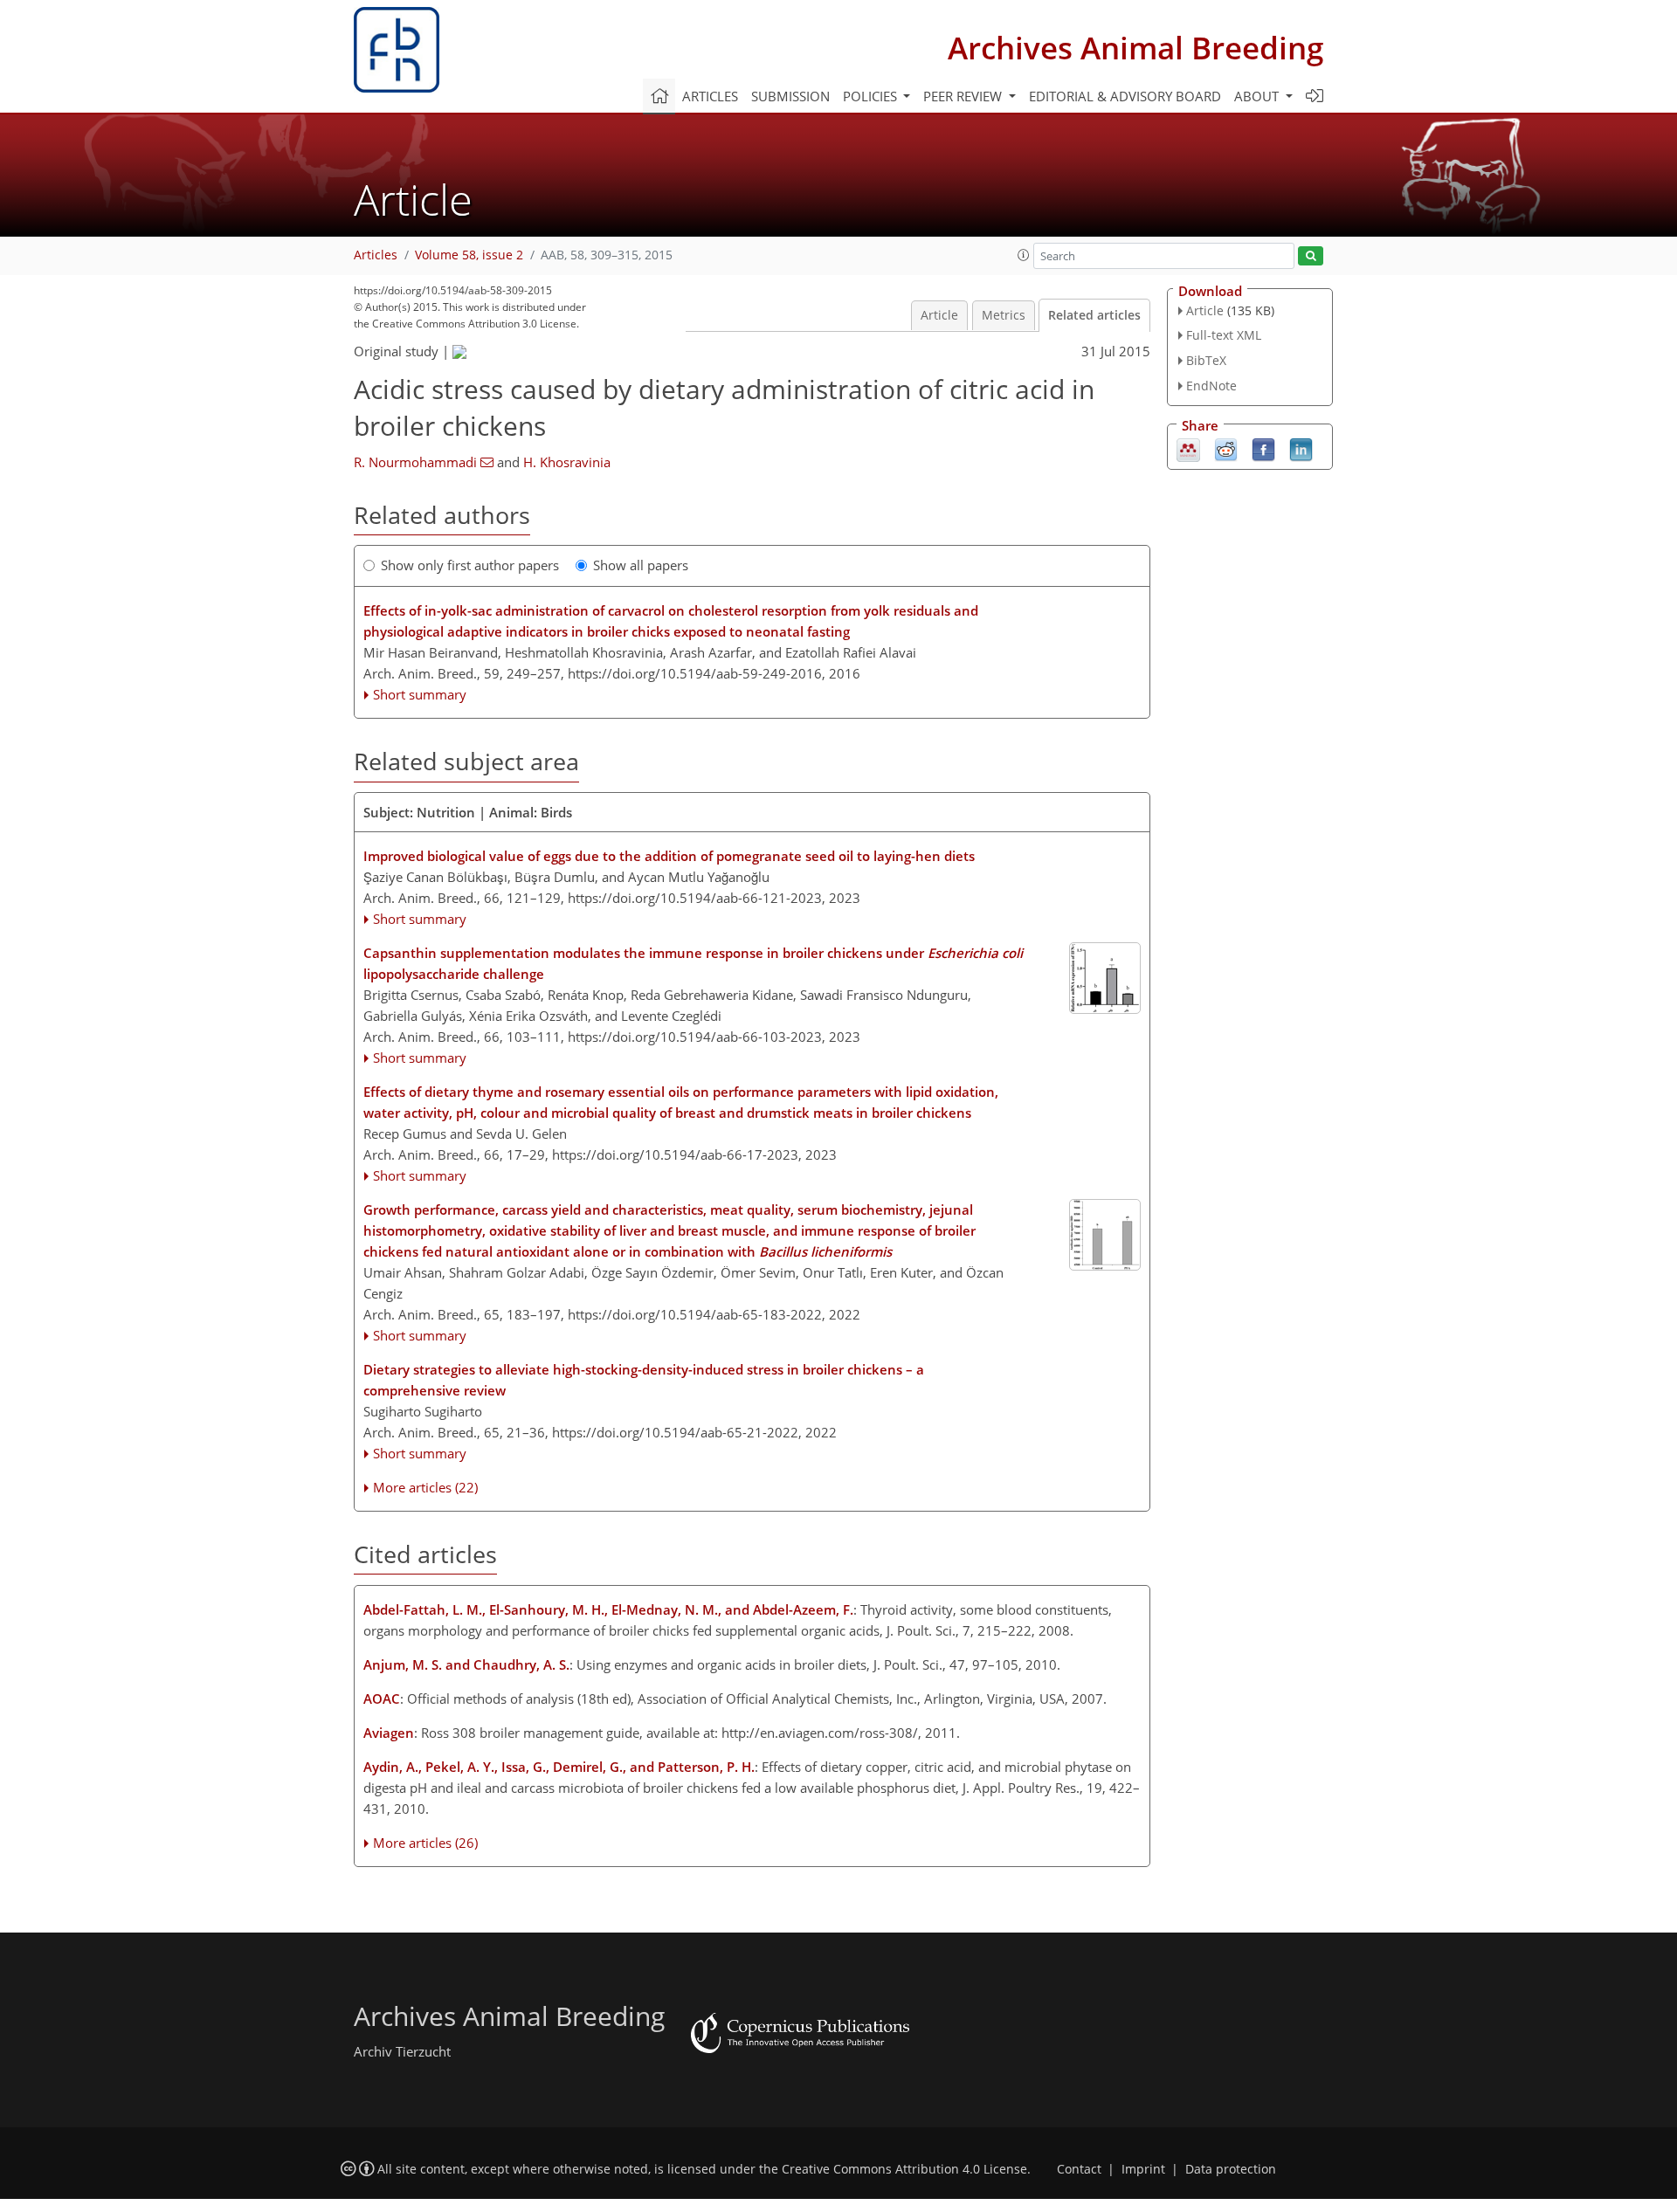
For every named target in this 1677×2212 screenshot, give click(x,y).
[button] (1024, 255)
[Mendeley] (1188, 448)
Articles (710, 96)
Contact (1079, 2169)
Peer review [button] (964, 96)
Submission (790, 96)
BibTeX (1206, 360)
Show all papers (641, 565)
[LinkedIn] (1301, 448)
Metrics (1004, 315)
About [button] (1258, 96)
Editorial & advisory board (1125, 96)
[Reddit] (1226, 448)
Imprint (1143, 2169)
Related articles (1094, 315)
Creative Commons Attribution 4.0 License (904, 2169)
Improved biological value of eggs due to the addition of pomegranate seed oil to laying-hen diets (669, 856)
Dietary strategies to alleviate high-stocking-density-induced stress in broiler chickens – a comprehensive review (644, 1380)
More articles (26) (425, 1843)
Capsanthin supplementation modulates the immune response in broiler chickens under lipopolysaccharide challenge (693, 963)
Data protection (1231, 2169)
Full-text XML (1224, 335)
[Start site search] (1311, 256)
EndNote (1211, 386)
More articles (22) (425, 1487)
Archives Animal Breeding (1135, 48)
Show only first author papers (470, 565)
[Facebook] (1263, 448)
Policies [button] (872, 96)
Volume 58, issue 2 (469, 255)
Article (939, 315)
